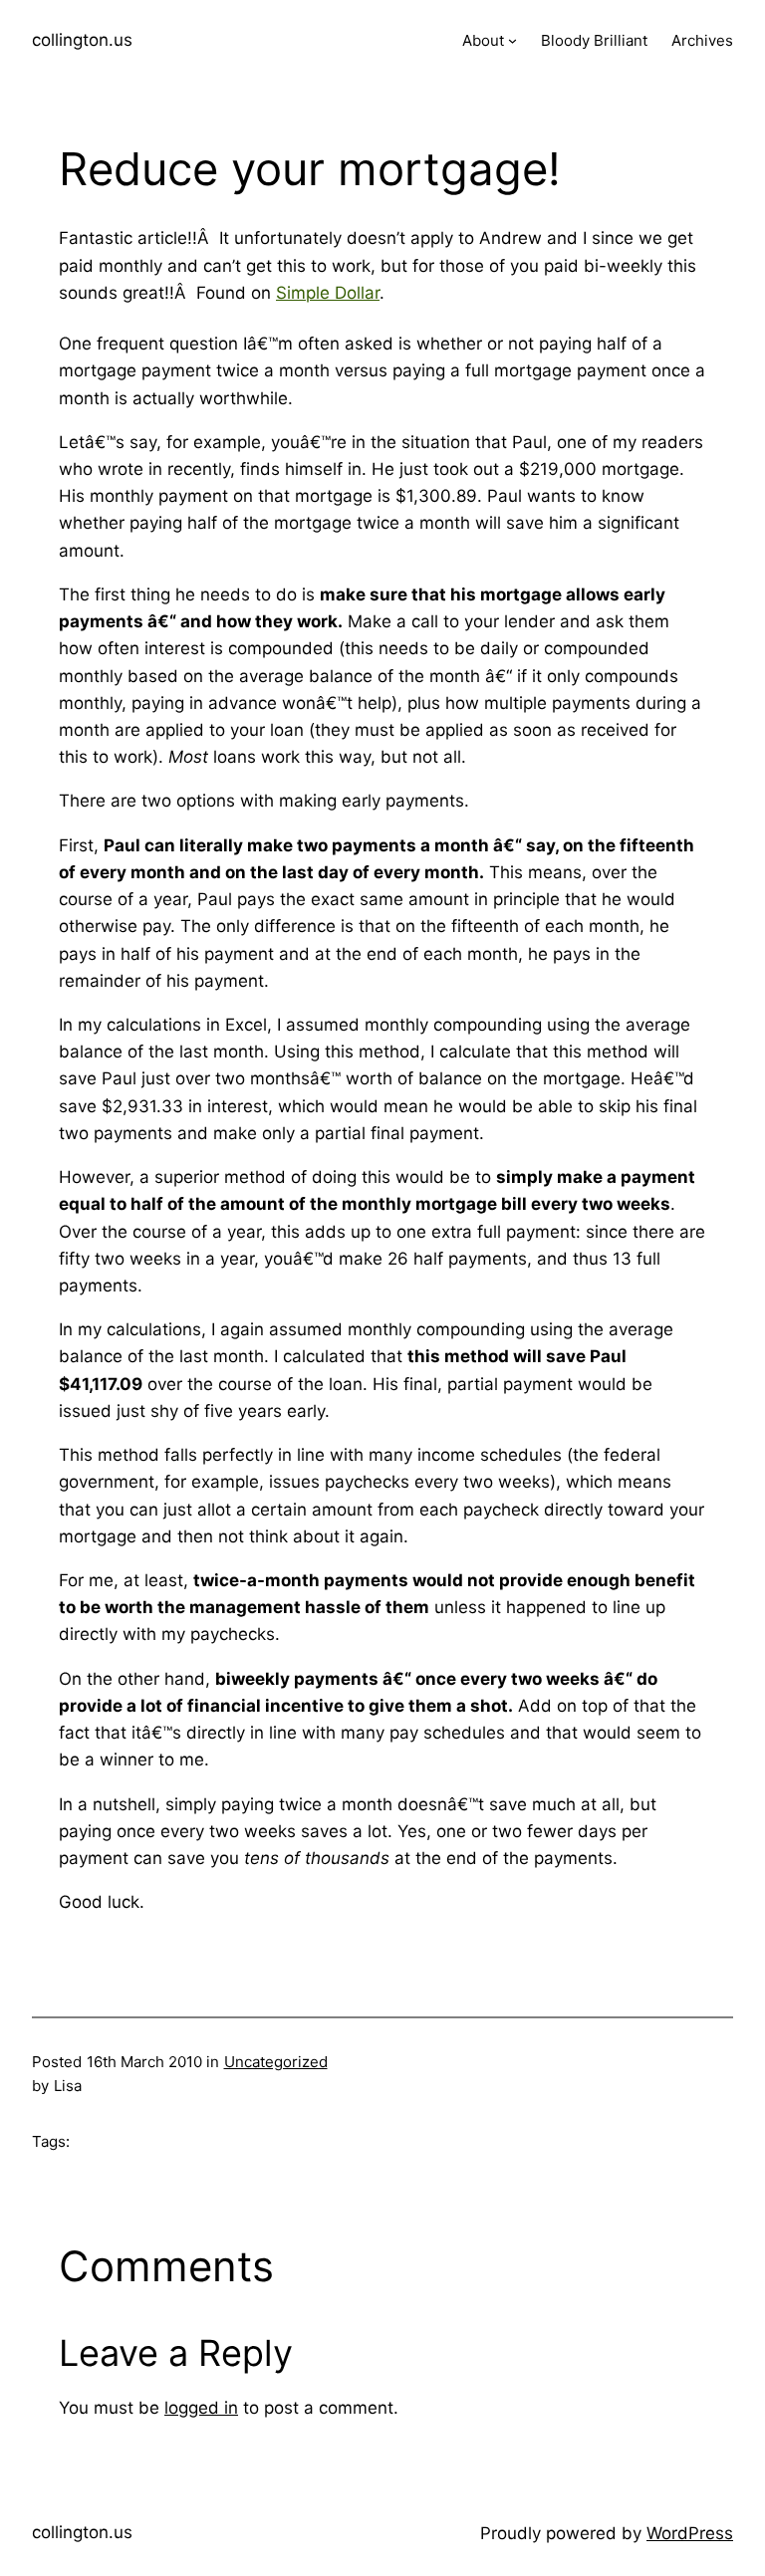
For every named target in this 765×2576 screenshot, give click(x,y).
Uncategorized (276, 2062)
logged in (201, 2408)
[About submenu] (512, 40)
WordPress (690, 2533)
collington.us (82, 40)
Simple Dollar (328, 293)
